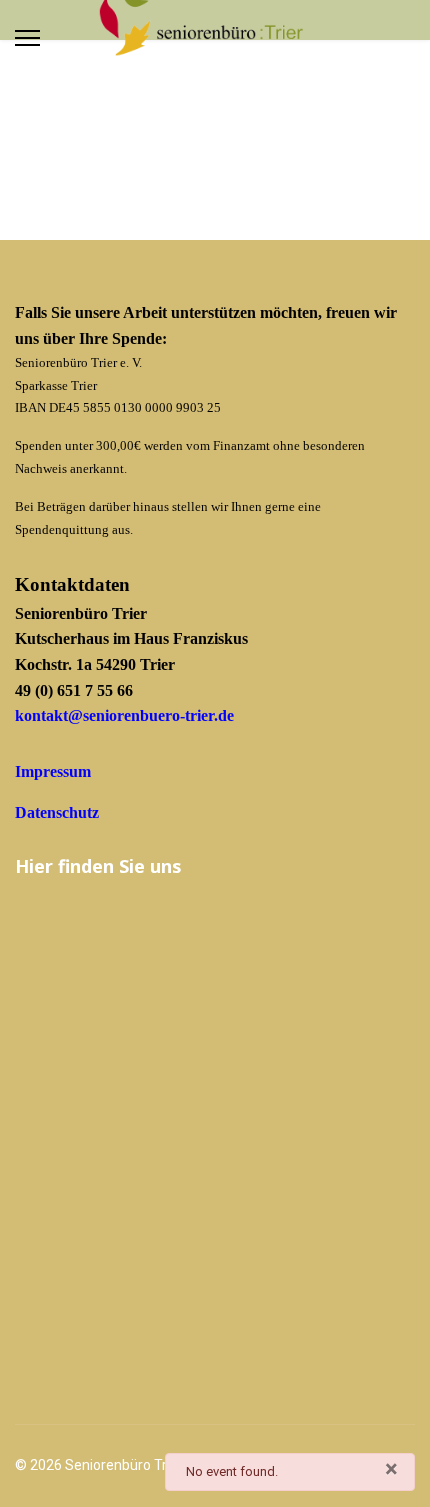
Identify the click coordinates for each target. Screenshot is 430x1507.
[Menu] (27, 38)
